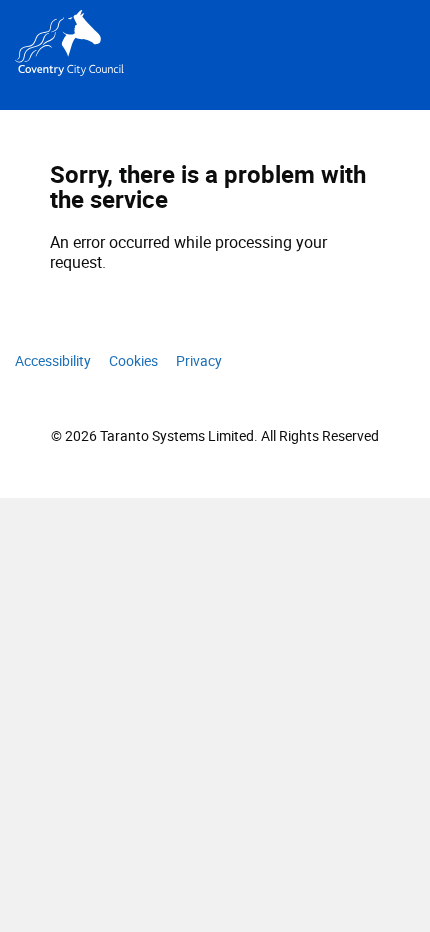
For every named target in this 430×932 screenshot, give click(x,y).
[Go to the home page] (110, 43)
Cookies (133, 360)
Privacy (199, 360)
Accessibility (53, 360)
